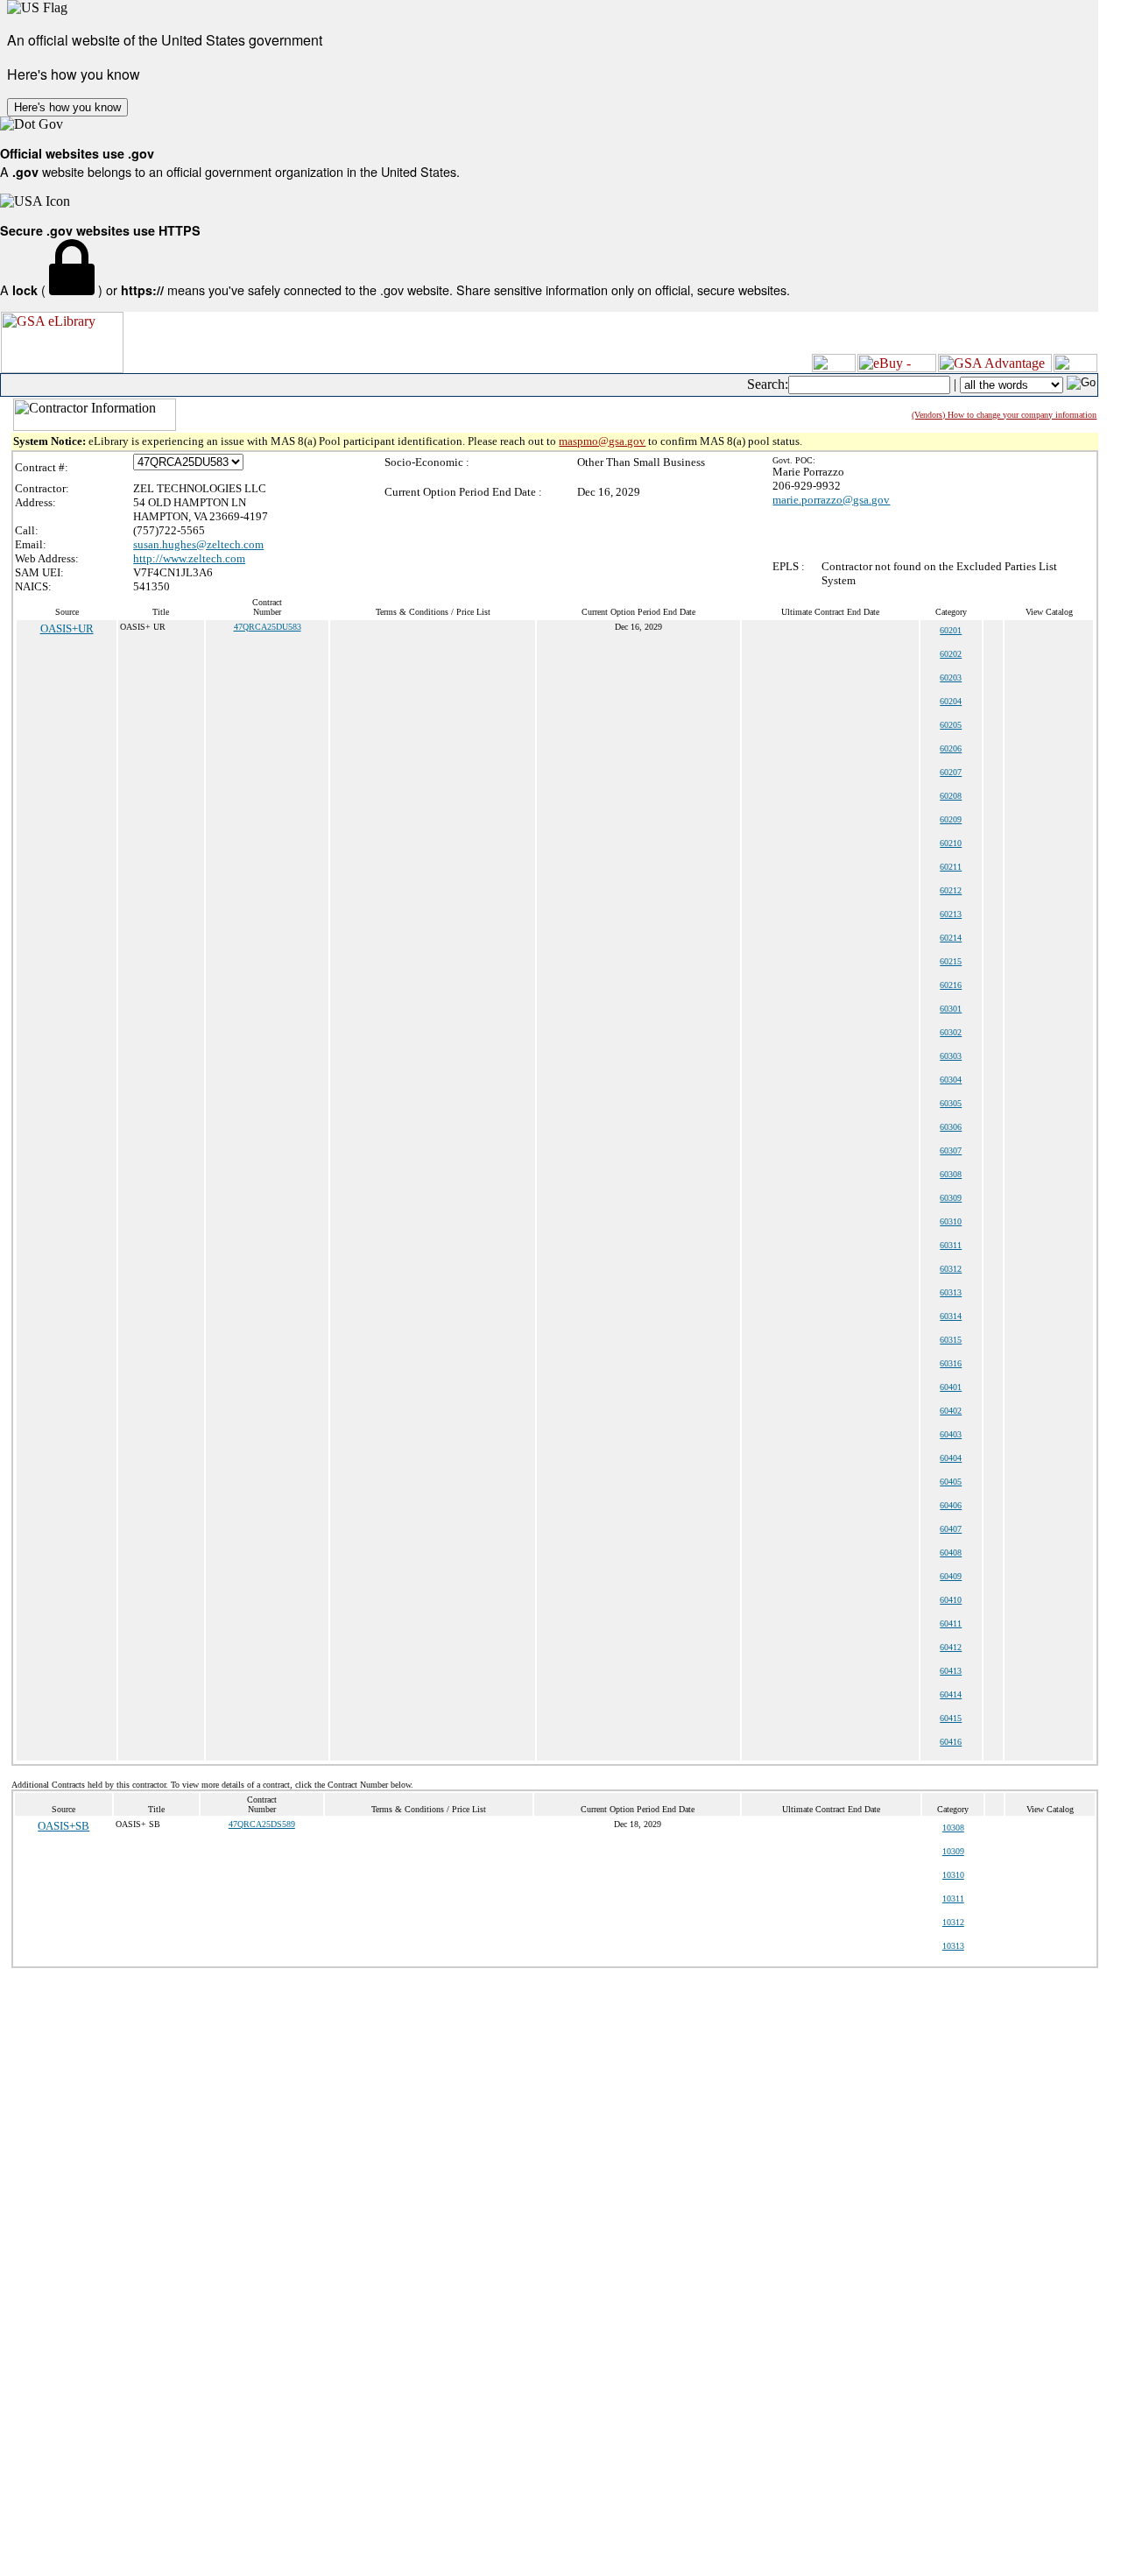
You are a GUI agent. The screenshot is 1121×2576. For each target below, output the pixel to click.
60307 (951, 1150)
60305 (951, 1103)
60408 (951, 1553)
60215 (951, 961)
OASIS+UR (67, 628)
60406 (951, 1505)
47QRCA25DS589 (262, 1824)
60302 (951, 1032)
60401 (951, 1387)
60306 (951, 1127)
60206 (951, 748)
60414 (951, 1694)
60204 (951, 701)
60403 (951, 1434)
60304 (951, 1080)
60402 (951, 1411)
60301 (951, 1009)
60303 (951, 1056)
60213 (951, 914)
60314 (951, 1316)
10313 (953, 1946)
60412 (951, 1647)
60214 (951, 938)
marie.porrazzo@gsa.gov (831, 500)
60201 (951, 630)
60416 (951, 1742)
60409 (951, 1576)
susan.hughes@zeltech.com (198, 544)
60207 (951, 772)
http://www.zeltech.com (189, 558)
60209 (951, 819)
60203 (951, 678)
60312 (951, 1269)
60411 (951, 1623)
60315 (951, 1340)
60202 (951, 654)
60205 (951, 725)
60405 (951, 1482)
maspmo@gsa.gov (602, 441)
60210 (951, 843)
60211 (951, 867)
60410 (951, 1600)
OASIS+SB (63, 1826)
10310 (953, 1875)
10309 (953, 1851)
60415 (951, 1718)
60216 (951, 985)
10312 (953, 1922)
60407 (951, 1529)
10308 (953, 1828)
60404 (951, 1458)
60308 (951, 1174)
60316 (951, 1363)
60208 (951, 796)
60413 (951, 1671)
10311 (953, 1898)
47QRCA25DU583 (268, 627)
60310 (951, 1221)
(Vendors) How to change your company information (1004, 415)
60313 (951, 1292)
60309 (951, 1198)
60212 (951, 890)
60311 (951, 1245)
